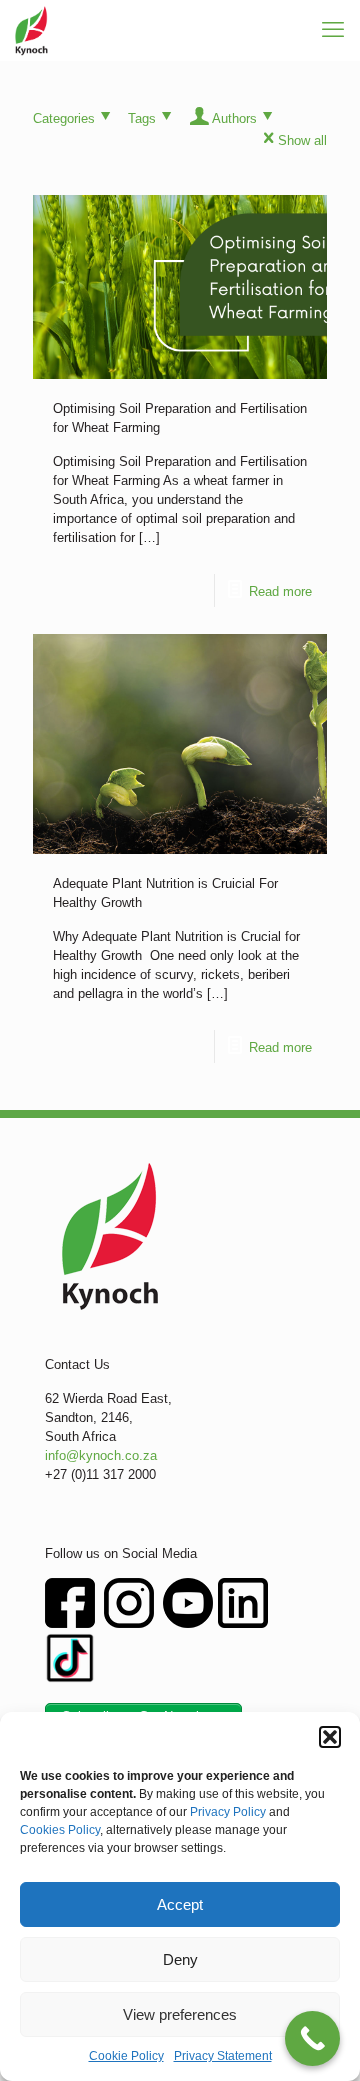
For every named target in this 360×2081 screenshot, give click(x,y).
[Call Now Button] (312, 2038)
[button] (330, 1737)
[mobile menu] (333, 30)
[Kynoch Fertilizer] (31, 30)
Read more (280, 591)
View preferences (180, 2014)
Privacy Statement (223, 2056)
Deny (180, 1959)
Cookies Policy (60, 1830)
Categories (64, 118)
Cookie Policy (126, 2056)
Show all (302, 140)
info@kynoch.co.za (101, 1455)
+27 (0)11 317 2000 (100, 1474)
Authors (234, 118)
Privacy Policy (228, 1812)
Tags (142, 118)
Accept (180, 1904)
